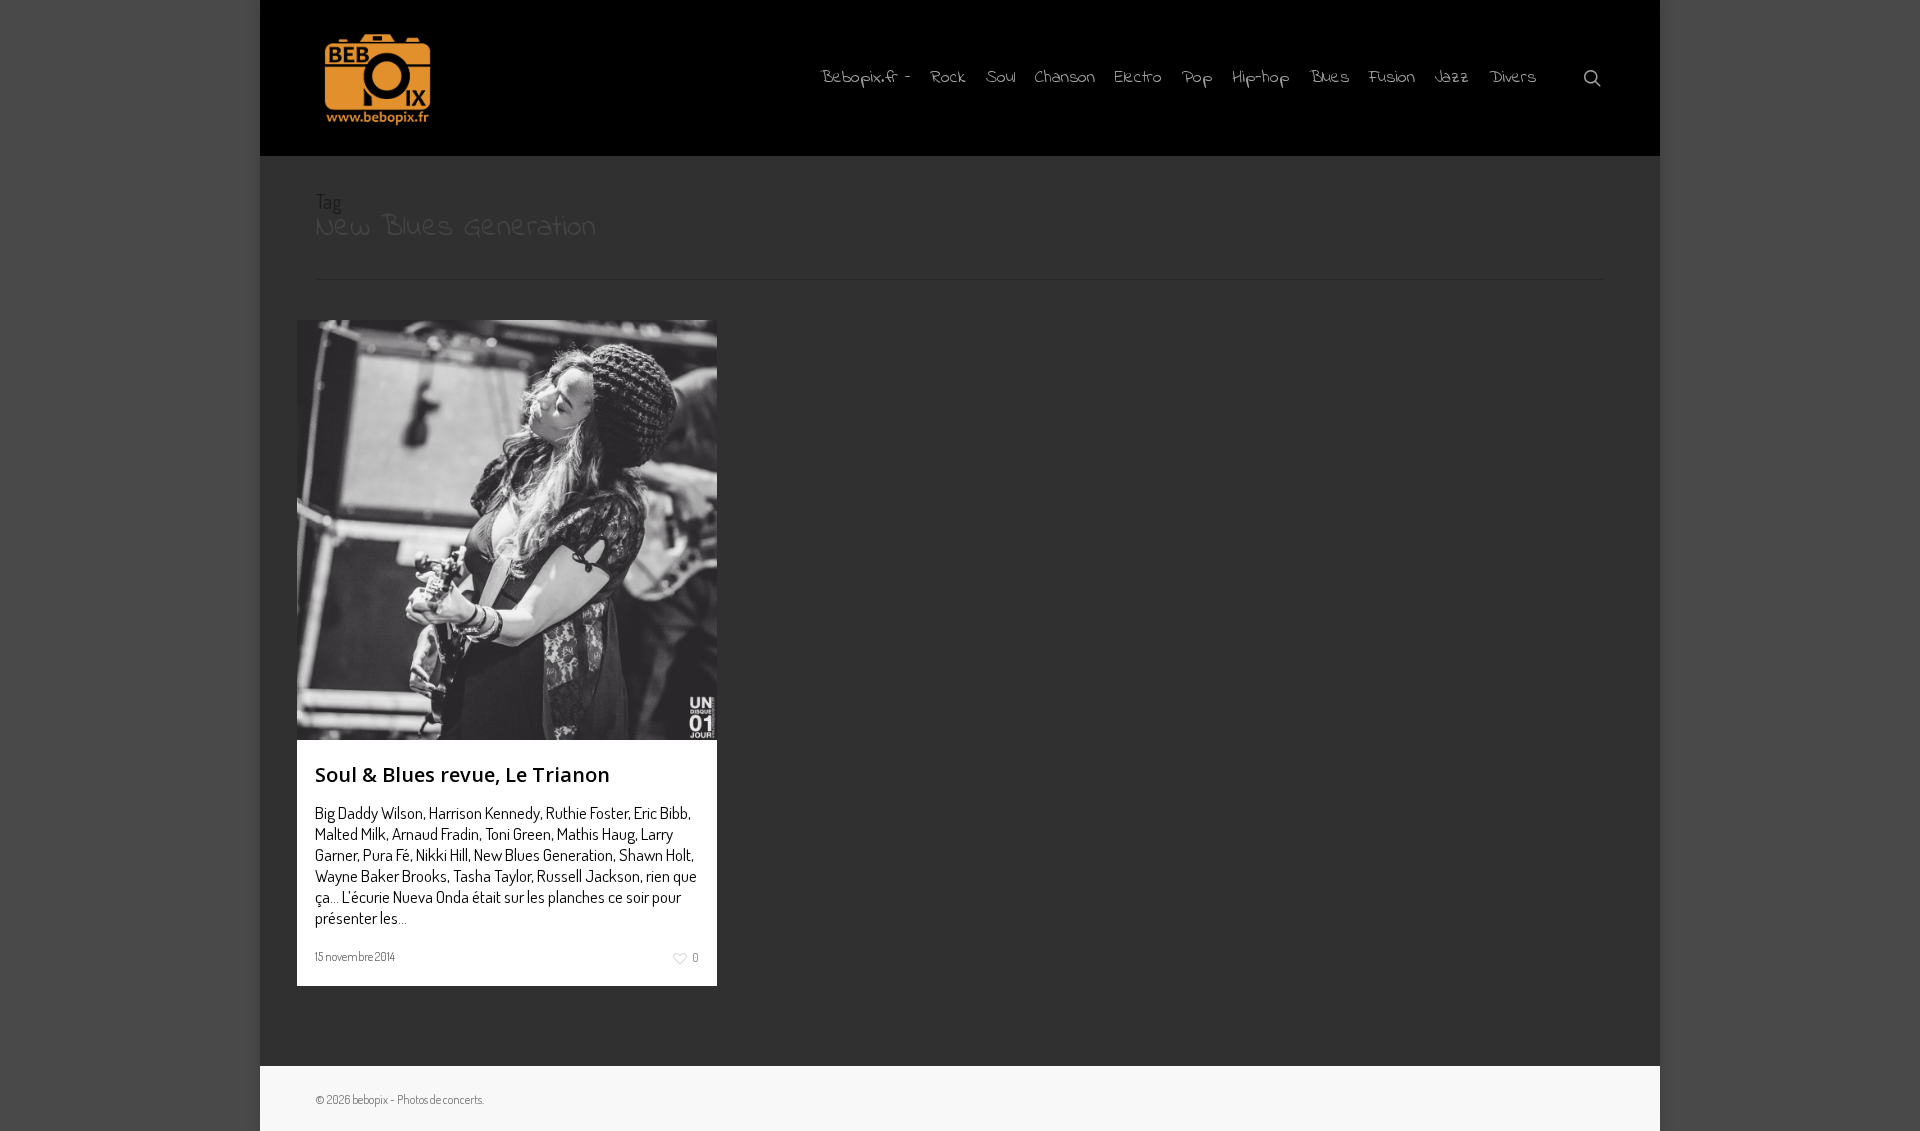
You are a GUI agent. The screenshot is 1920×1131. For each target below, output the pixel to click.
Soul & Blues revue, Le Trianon (462, 774)
